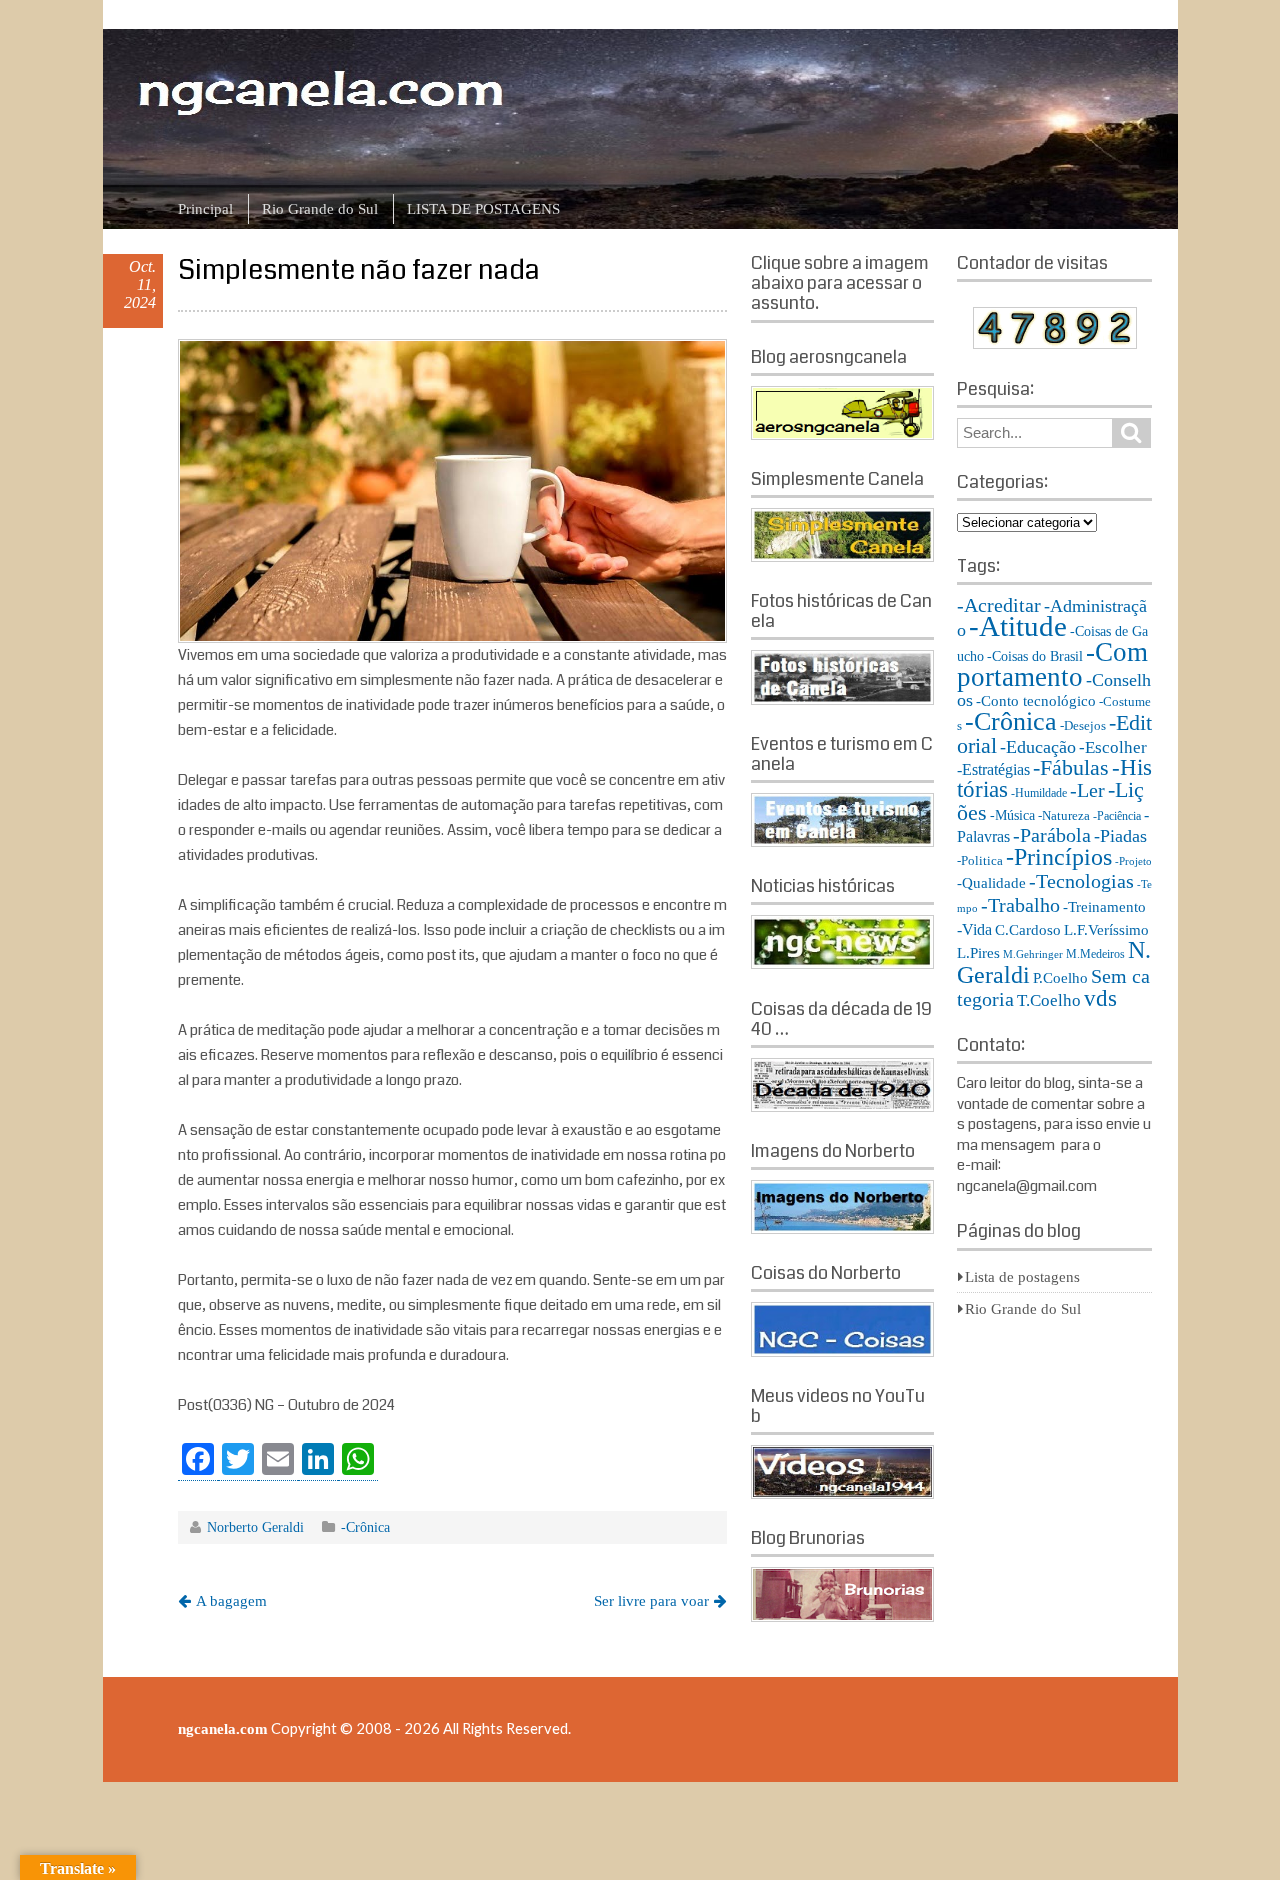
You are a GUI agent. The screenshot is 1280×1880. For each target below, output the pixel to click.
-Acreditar (999, 605)
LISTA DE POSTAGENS (483, 209)
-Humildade (1039, 793)
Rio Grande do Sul (320, 209)
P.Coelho (1060, 978)
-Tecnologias (1081, 881)
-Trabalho (1020, 905)
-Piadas (1120, 836)
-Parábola (1052, 835)
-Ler (1087, 790)
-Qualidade (991, 883)
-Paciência (1117, 816)
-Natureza (1064, 815)
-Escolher (1113, 747)
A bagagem (231, 1601)
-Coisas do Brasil (1035, 656)
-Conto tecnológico (1036, 700)
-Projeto (1133, 861)
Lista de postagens (1022, 1277)
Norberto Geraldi (255, 1527)
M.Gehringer (1033, 954)
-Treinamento (1104, 906)
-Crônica (365, 1527)
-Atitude (1018, 626)
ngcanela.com (223, 1729)
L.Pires (978, 953)
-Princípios (1059, 857)
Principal (205, 209)
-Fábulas (1071, 768)
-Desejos (1083, 725)
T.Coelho (1049, 1000)
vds (1100, 998)
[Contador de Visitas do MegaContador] (1055, 344)
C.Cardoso (1028, 930)
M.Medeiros (1095, 954)
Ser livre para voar (651, 1601)
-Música (1012, 815)
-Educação (1038, 747)
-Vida (974, 929)
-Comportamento (1052, 664)
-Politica (980, 860)
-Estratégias (993, 769)
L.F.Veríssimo (1106, 929)
